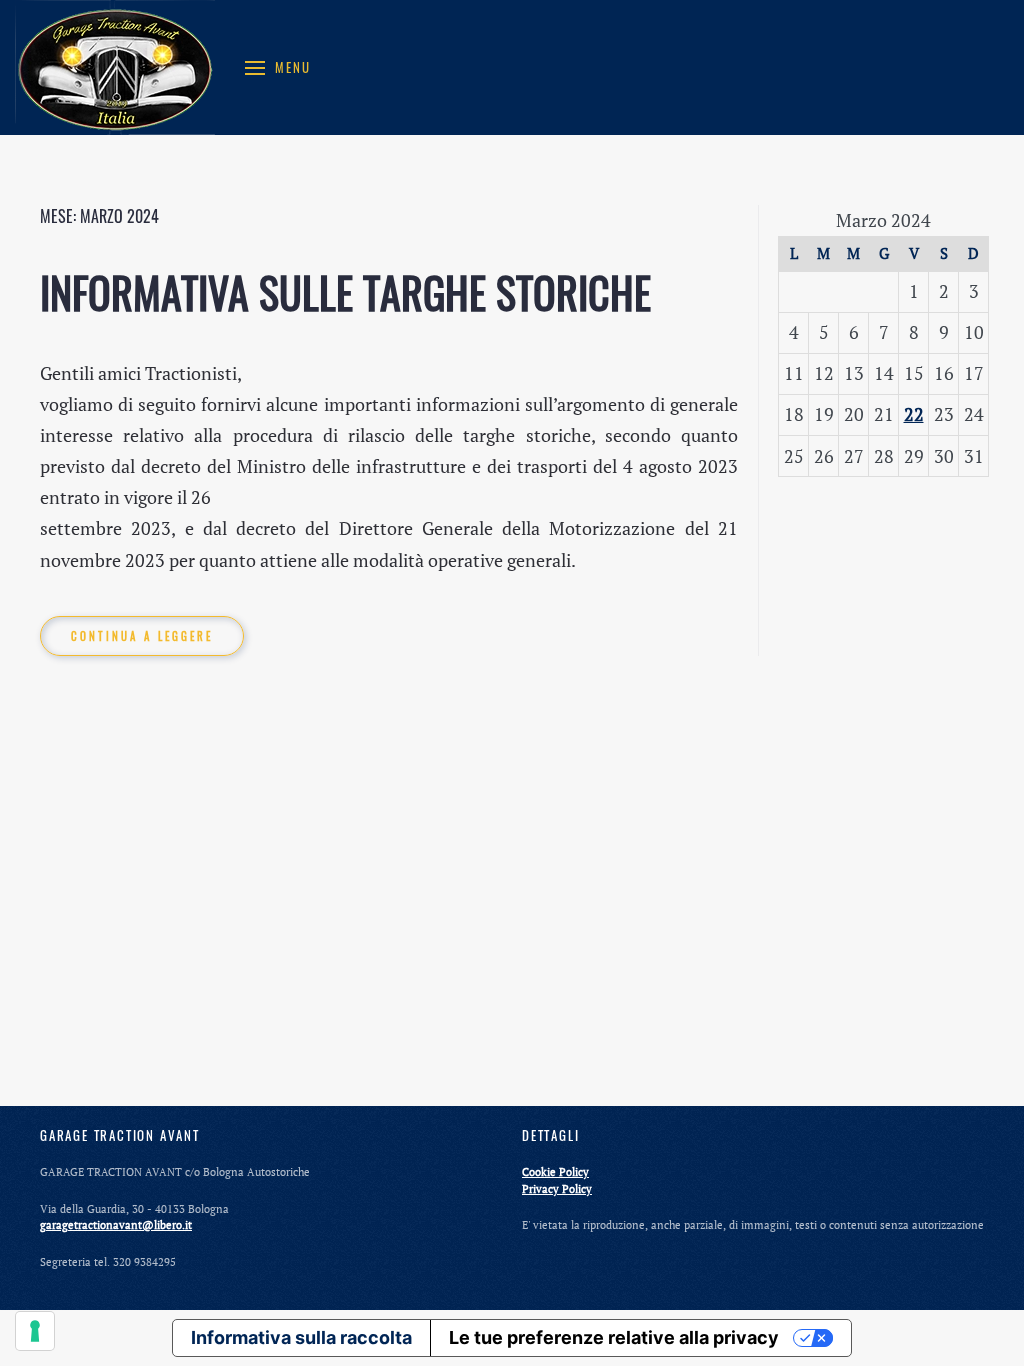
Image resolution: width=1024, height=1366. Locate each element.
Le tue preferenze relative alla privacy (614, 1337)
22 (914, 414)
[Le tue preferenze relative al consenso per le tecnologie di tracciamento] (35, 1331)
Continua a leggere (142, 636)
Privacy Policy (557, 1189)
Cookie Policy (555, 1172)
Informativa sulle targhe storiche (345, 292)
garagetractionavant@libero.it (116, 1225)
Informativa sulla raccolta (301, 1337)
